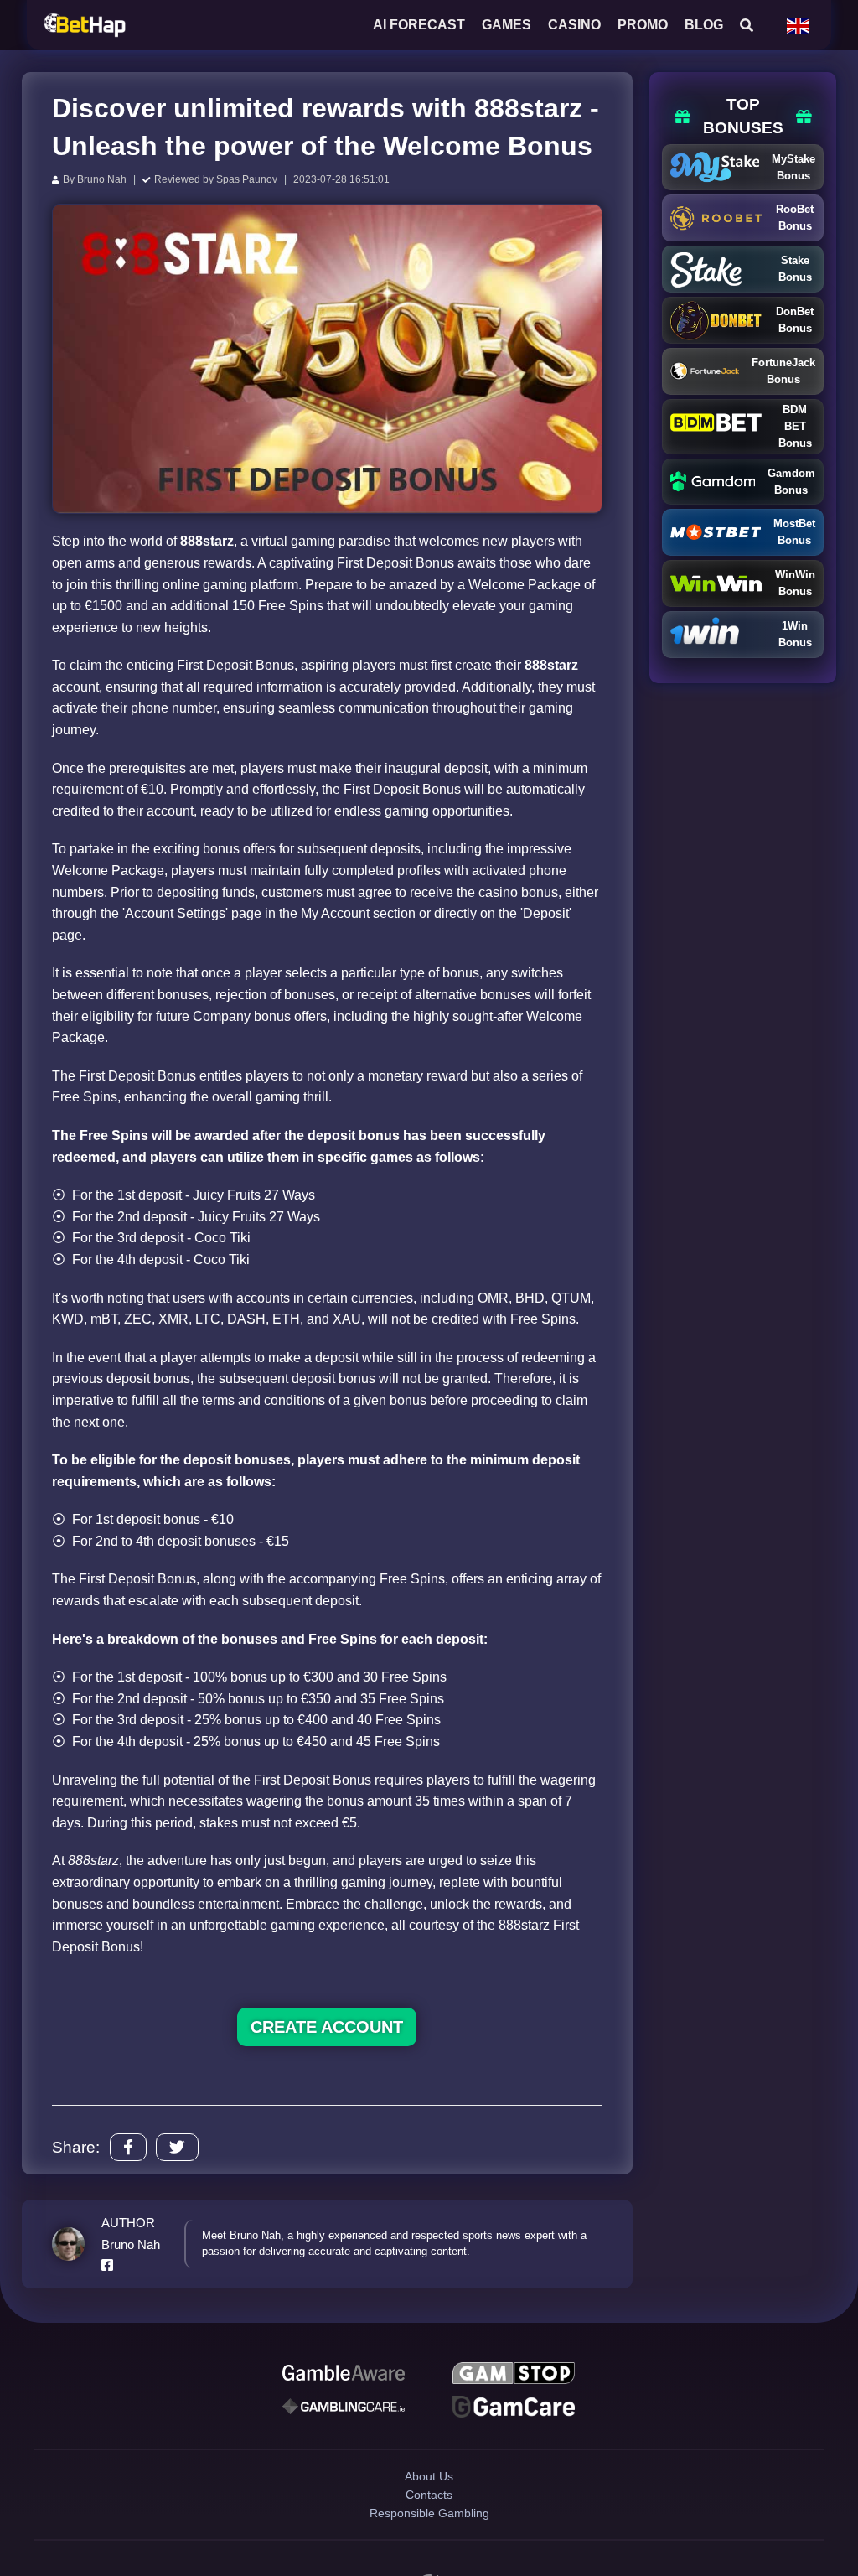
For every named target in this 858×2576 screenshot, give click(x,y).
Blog (704, 25)
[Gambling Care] (344, 2414)
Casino (574, 25)
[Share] (128, 2147)
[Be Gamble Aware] (344, 2376)
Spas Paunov (247, 179)
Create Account (327, 2027)
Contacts (429, 2520)
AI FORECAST (419, 25)
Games (507, 25)
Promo (643, 25)
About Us (429, 2491)
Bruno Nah (102, 179)
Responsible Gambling (429, 2550)
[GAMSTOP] (514, 2376)
